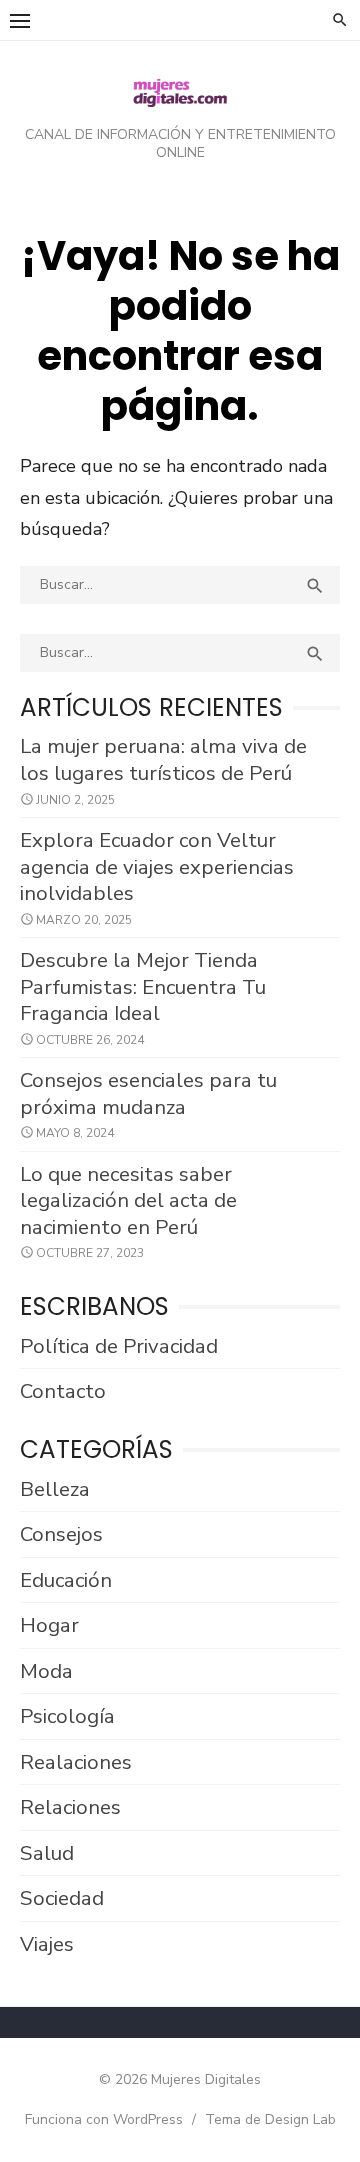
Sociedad (62, 1898)
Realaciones (76, 1762)
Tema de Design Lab (270, 2119)
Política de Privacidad (119, 1346)
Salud (47, 1853)
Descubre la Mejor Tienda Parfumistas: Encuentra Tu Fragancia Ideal (143, 986)
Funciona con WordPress (104, 2119)
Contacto (63, 1391)
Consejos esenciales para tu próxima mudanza (148, 1093)
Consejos (61, 1534)
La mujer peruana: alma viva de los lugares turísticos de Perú (163, 759)
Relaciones (70, 1807)
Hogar (49, 1625)
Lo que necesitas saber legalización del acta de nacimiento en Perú (128, 1200)
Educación (66, 1580)
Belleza (55, 1489)
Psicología (67, 1716)
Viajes (47, 1944)
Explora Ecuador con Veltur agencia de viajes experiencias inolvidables (157, 866)
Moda (46, 1671)
